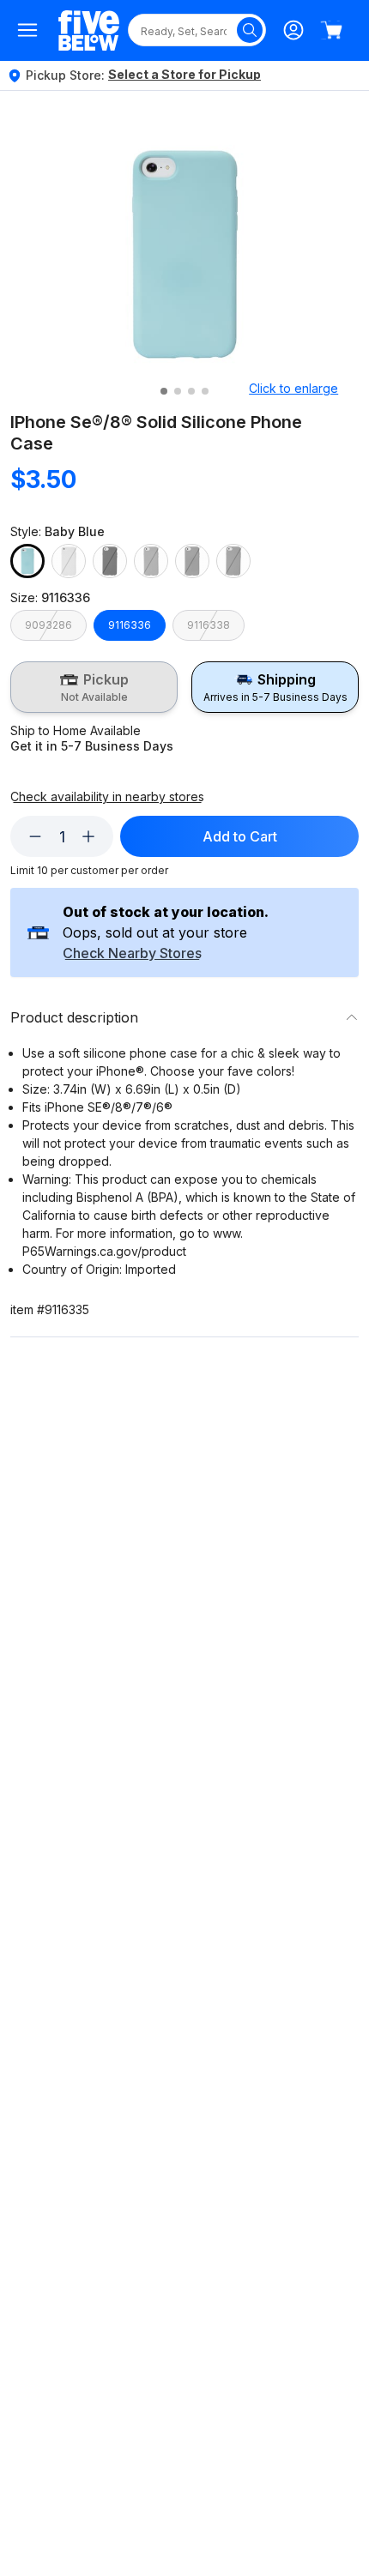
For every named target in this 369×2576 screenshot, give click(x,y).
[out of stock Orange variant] (192, 561)
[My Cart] (331, 30)
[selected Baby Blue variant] (27, 561)
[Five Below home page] (89, 30)
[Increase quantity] (88, 836)
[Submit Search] (250, 30)
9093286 (48, 625)
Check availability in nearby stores (107, 797)
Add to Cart (240, 836)
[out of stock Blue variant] (110, 561)
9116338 (209, 625)
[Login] (293, 30)
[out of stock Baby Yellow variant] (69, 561)
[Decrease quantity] (35, 836)
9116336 (130, 625)
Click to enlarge (293, 388)
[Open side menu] (27, 30)
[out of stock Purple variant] (233, 561)
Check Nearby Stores (132, 954)
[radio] (94, 687)
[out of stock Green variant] (151, 561)
